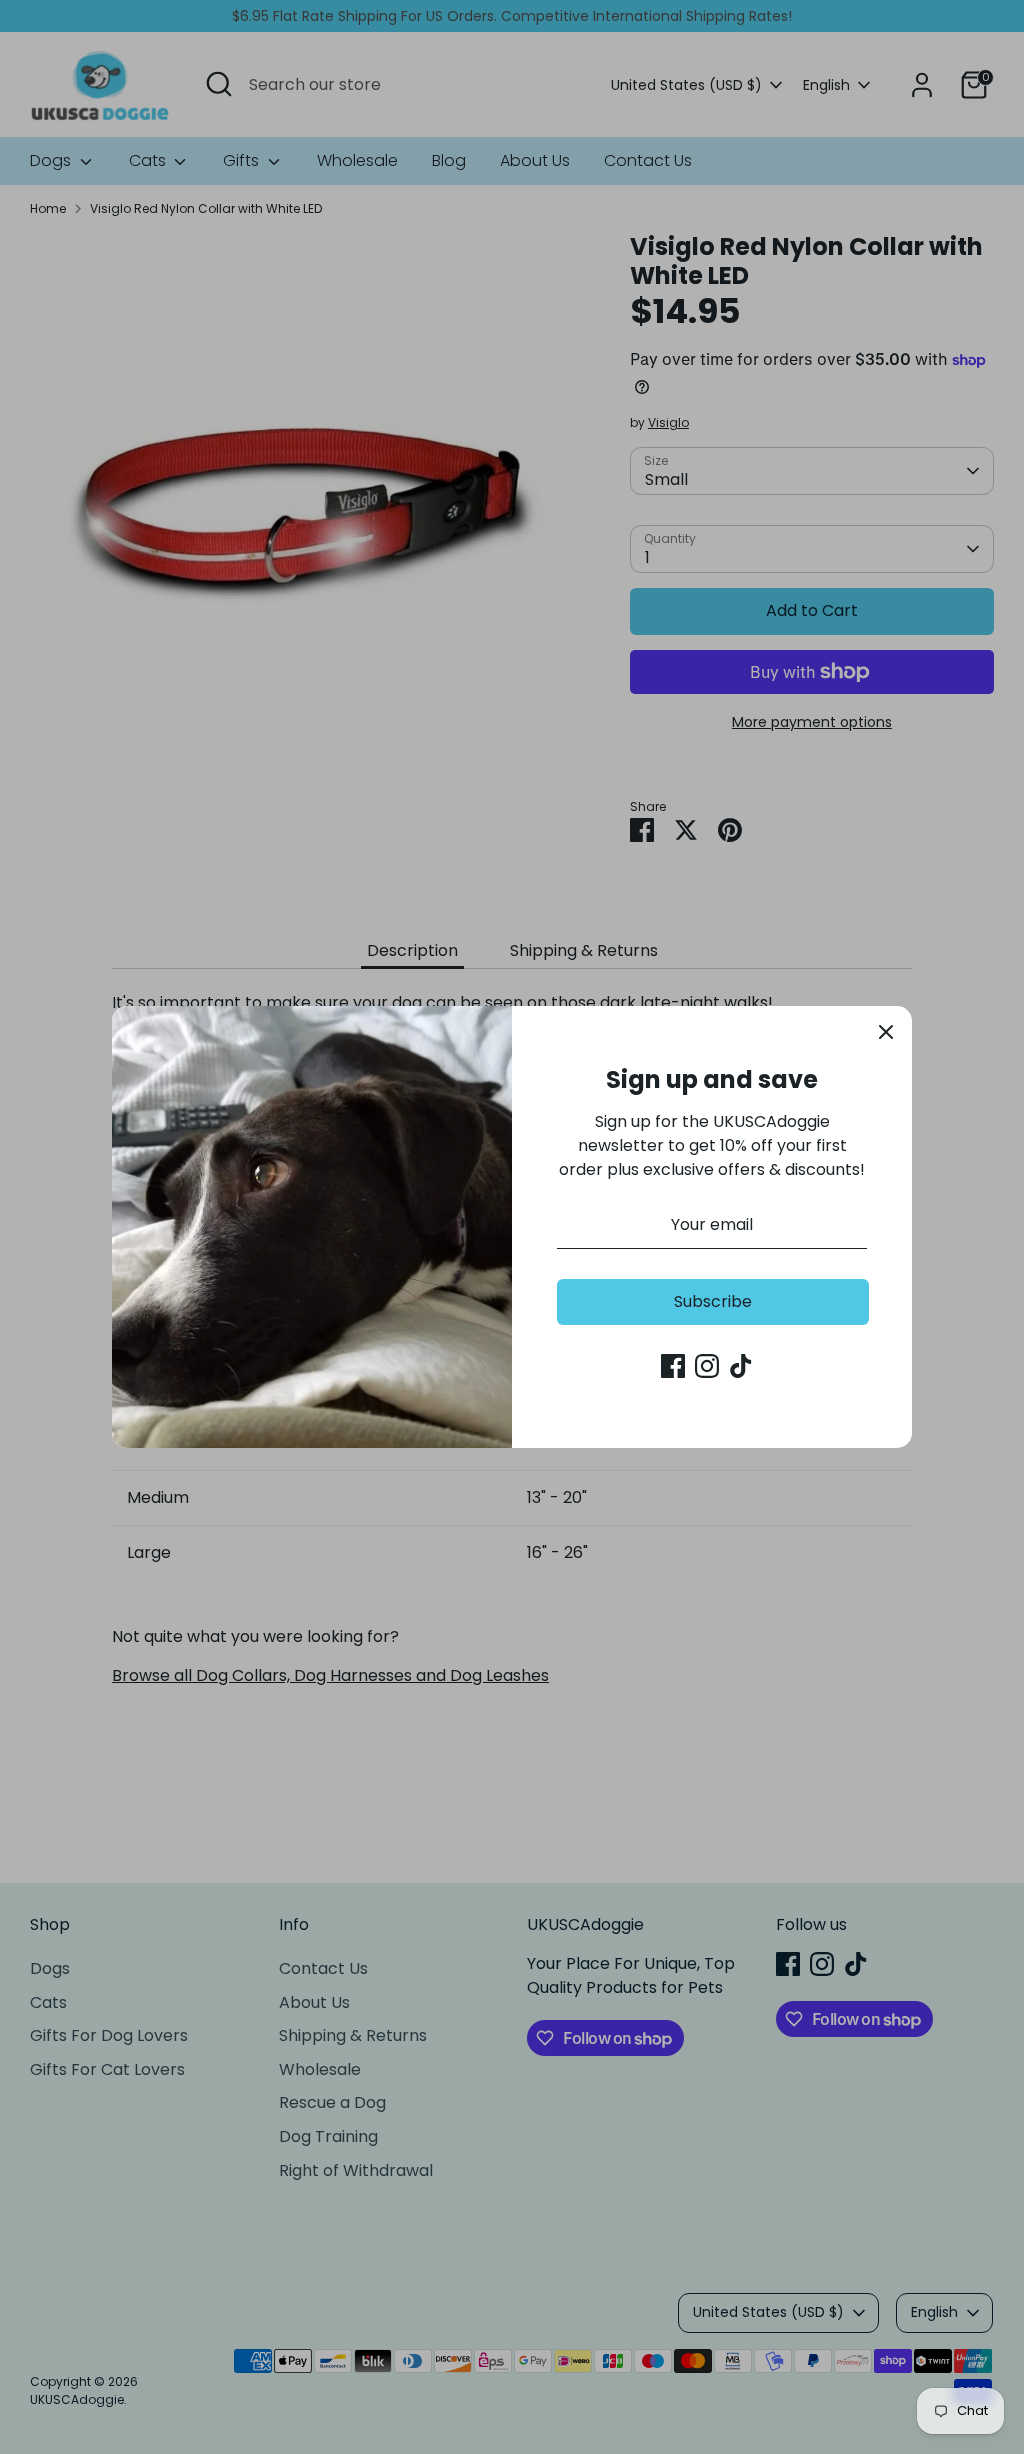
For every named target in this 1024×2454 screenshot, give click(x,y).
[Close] (886, 1032)
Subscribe (713, 1301)
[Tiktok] (741, 1366)
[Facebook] (673, 1366)
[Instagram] (707, 1366)
